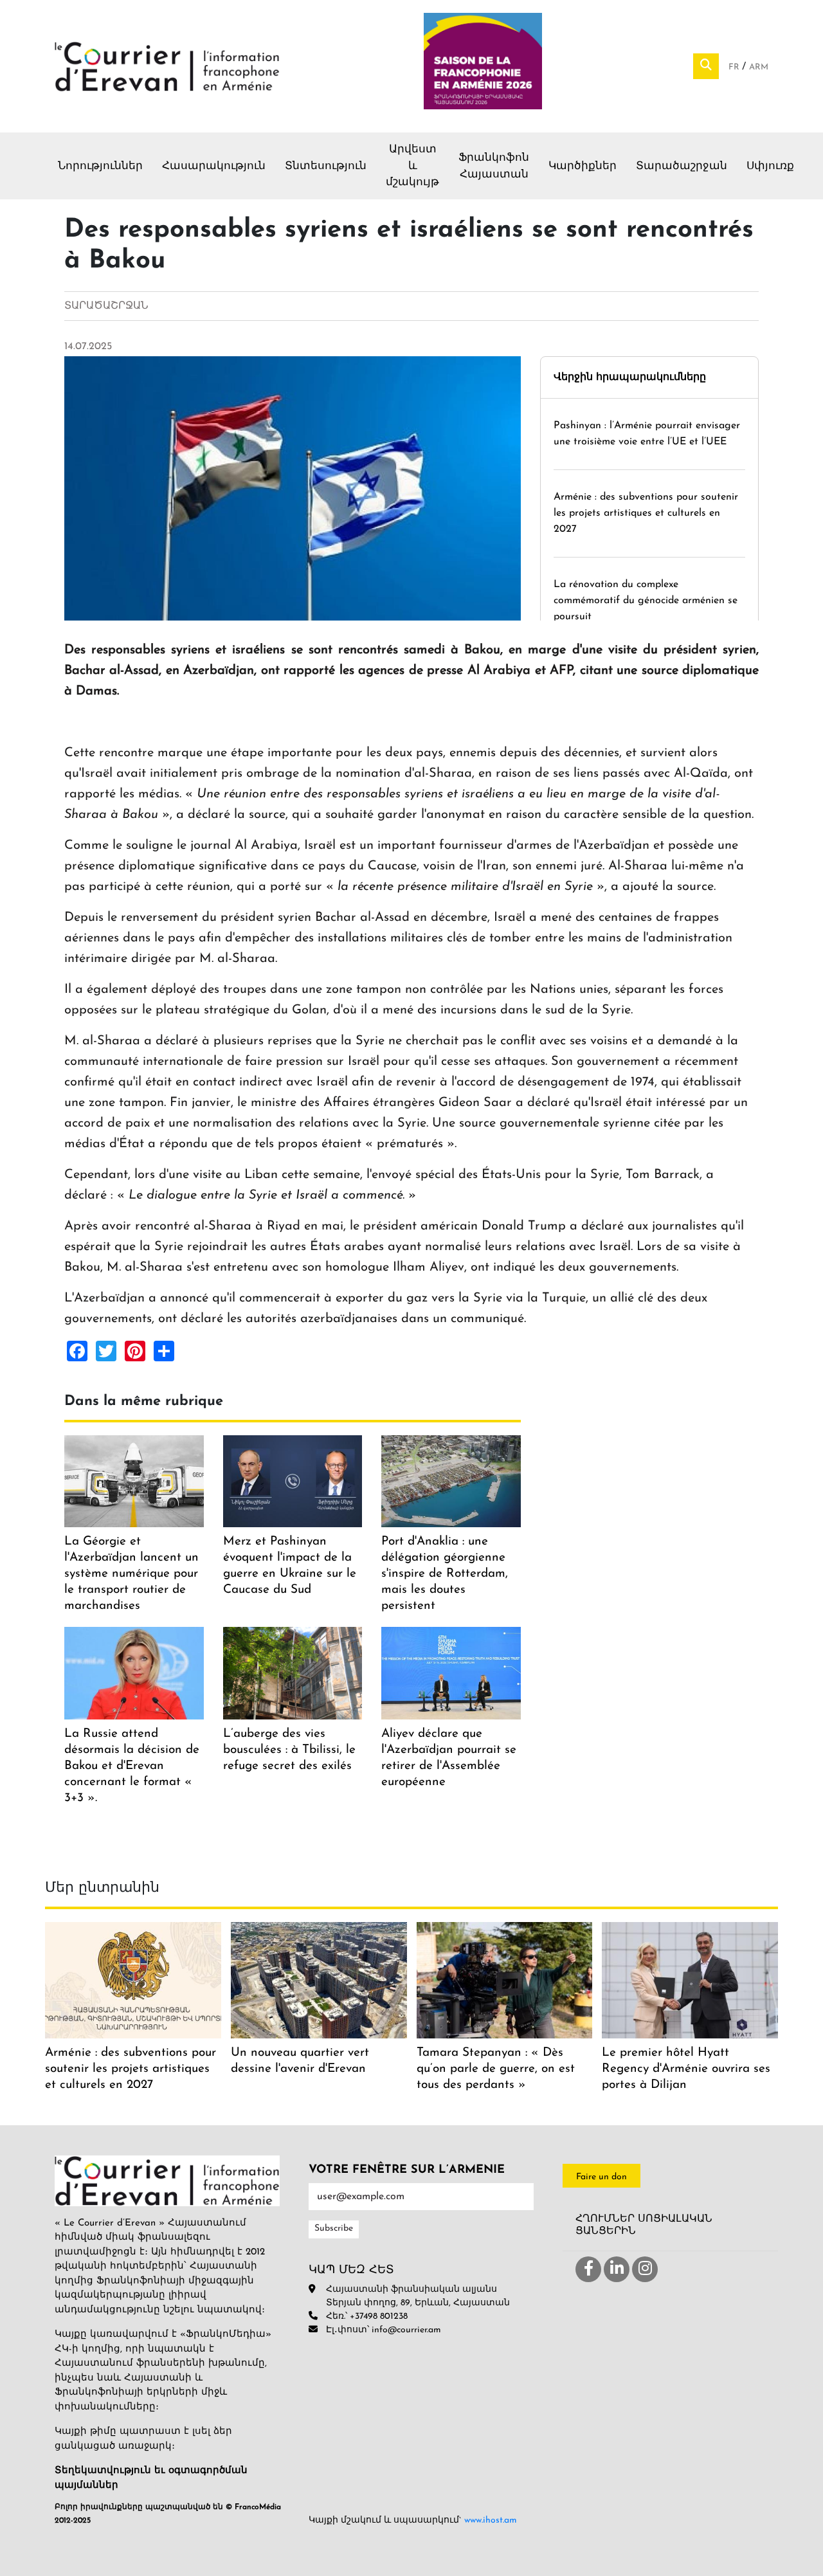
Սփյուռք (770, 166)
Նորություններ (100, 166)
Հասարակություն (214, 166)
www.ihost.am (491, 2520)
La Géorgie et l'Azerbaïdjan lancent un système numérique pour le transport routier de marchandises (131, 1574)
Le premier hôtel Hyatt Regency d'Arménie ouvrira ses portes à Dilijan (686, 2069)
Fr (735, 67)
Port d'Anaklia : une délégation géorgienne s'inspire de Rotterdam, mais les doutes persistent (445, 1574)
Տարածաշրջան (682, 166)
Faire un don (601, 2177)
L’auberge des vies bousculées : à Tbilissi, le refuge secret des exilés (289, 1750)
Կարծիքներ (583, 166)
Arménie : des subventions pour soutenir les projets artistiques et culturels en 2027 (646, 513)
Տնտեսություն (326, 166)
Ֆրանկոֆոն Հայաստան (494, 166)
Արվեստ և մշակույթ (412, 166)
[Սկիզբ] (167, 66)
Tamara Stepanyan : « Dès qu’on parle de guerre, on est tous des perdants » (496, 2069)
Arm (759, 67)
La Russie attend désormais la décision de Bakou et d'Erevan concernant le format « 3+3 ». (132, 1766)
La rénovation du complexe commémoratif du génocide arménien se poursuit (646, 601)
